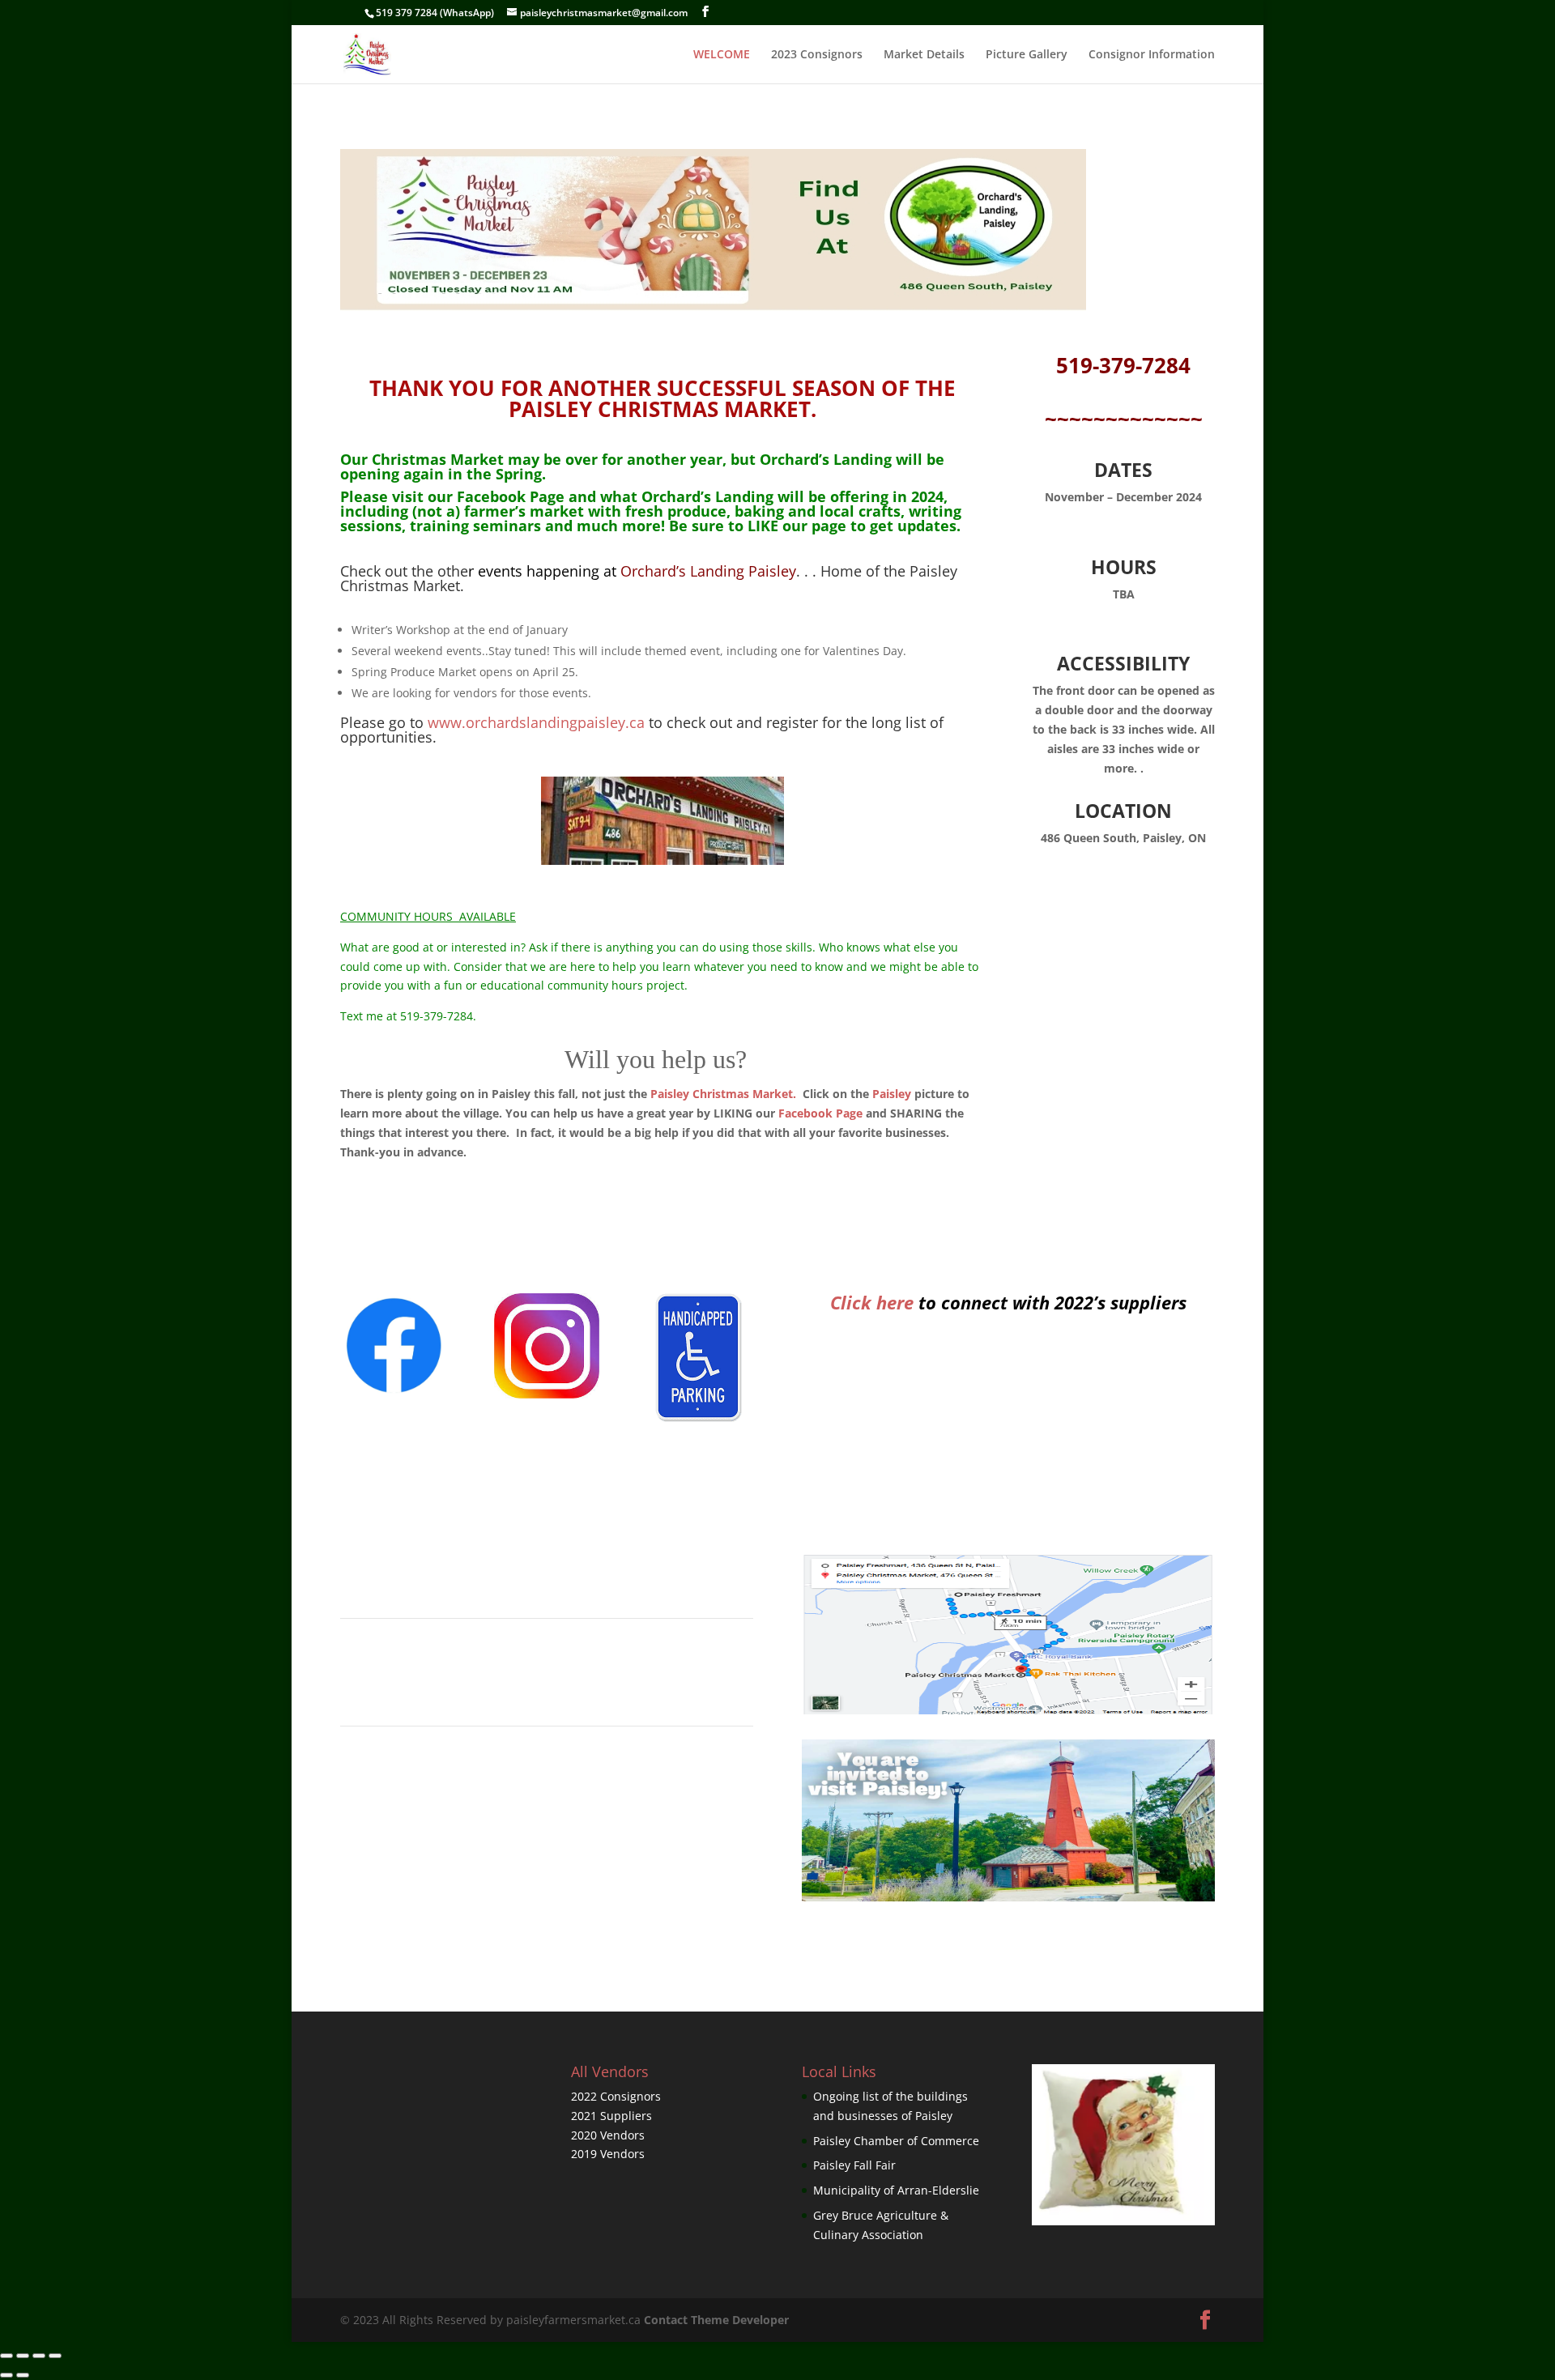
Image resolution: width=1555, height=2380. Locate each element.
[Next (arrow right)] (23, 2375)
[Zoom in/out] (55, 2356)
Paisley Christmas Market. (723, 1094)
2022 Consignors (616, 2096)
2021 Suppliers (611, 2116)
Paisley (892, 1094)
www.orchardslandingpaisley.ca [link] (536, 722)
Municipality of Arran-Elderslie (896, 2190)
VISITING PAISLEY (547, 1574)
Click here (872, 1302)
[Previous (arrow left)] (6, 2375)
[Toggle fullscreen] (39, 2356)
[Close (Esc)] (6, 2356)
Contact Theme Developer (716, 2320)
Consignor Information (1152, 55)
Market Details (924, 55)
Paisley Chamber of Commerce (896, 2141)
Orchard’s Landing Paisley (635, 571)
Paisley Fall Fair (854, 2165)
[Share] (23, 2356)
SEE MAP (547, 1681)
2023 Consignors (817, 55)
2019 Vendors (608, 2154)
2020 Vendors (608, 2135)
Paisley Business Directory (547, 1788)
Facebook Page (511, 496)
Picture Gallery (1027, 55)
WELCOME (722, 55)
